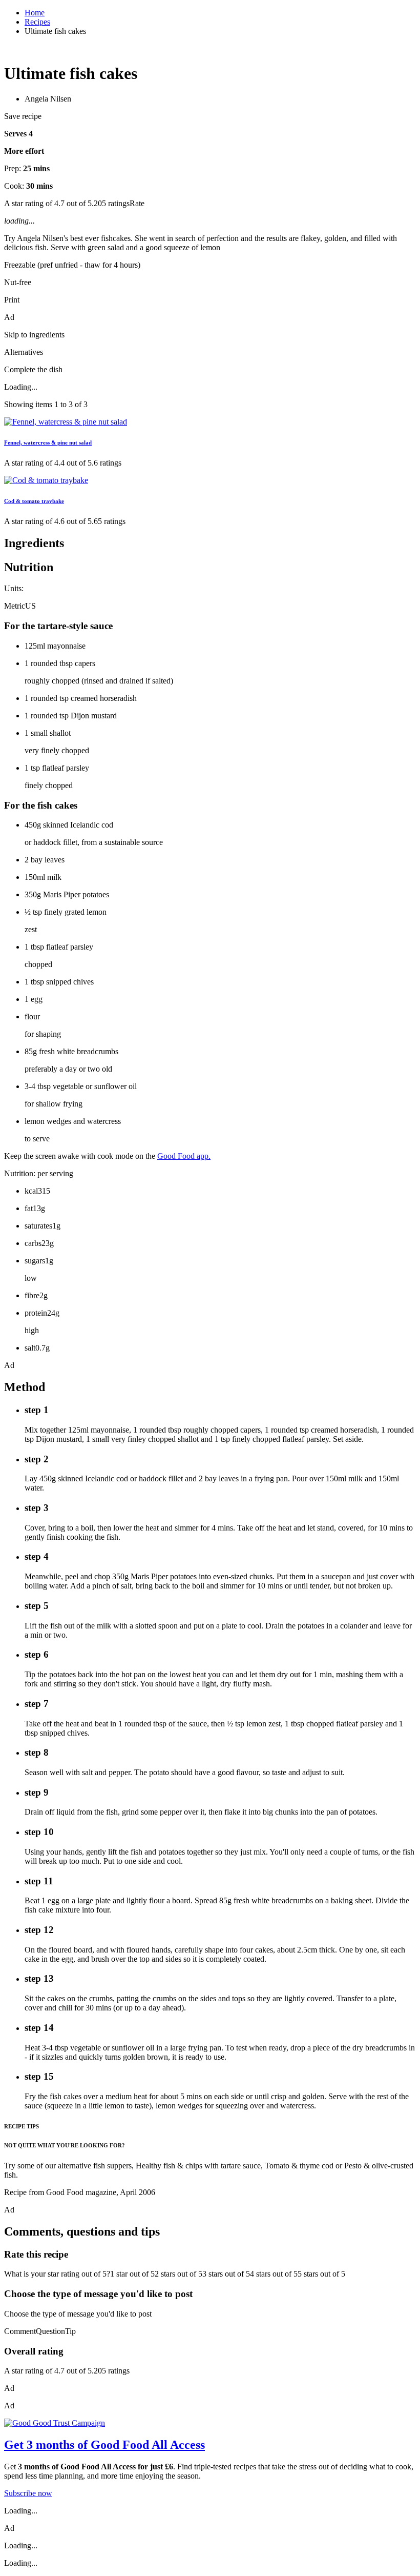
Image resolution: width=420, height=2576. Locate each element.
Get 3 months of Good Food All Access (104, 2445)
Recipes (37, 22)
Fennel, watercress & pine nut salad (48, 442)
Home (35, 13)
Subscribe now (28, 2493)
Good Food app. (184, 1156)
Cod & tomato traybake (34, 501)
